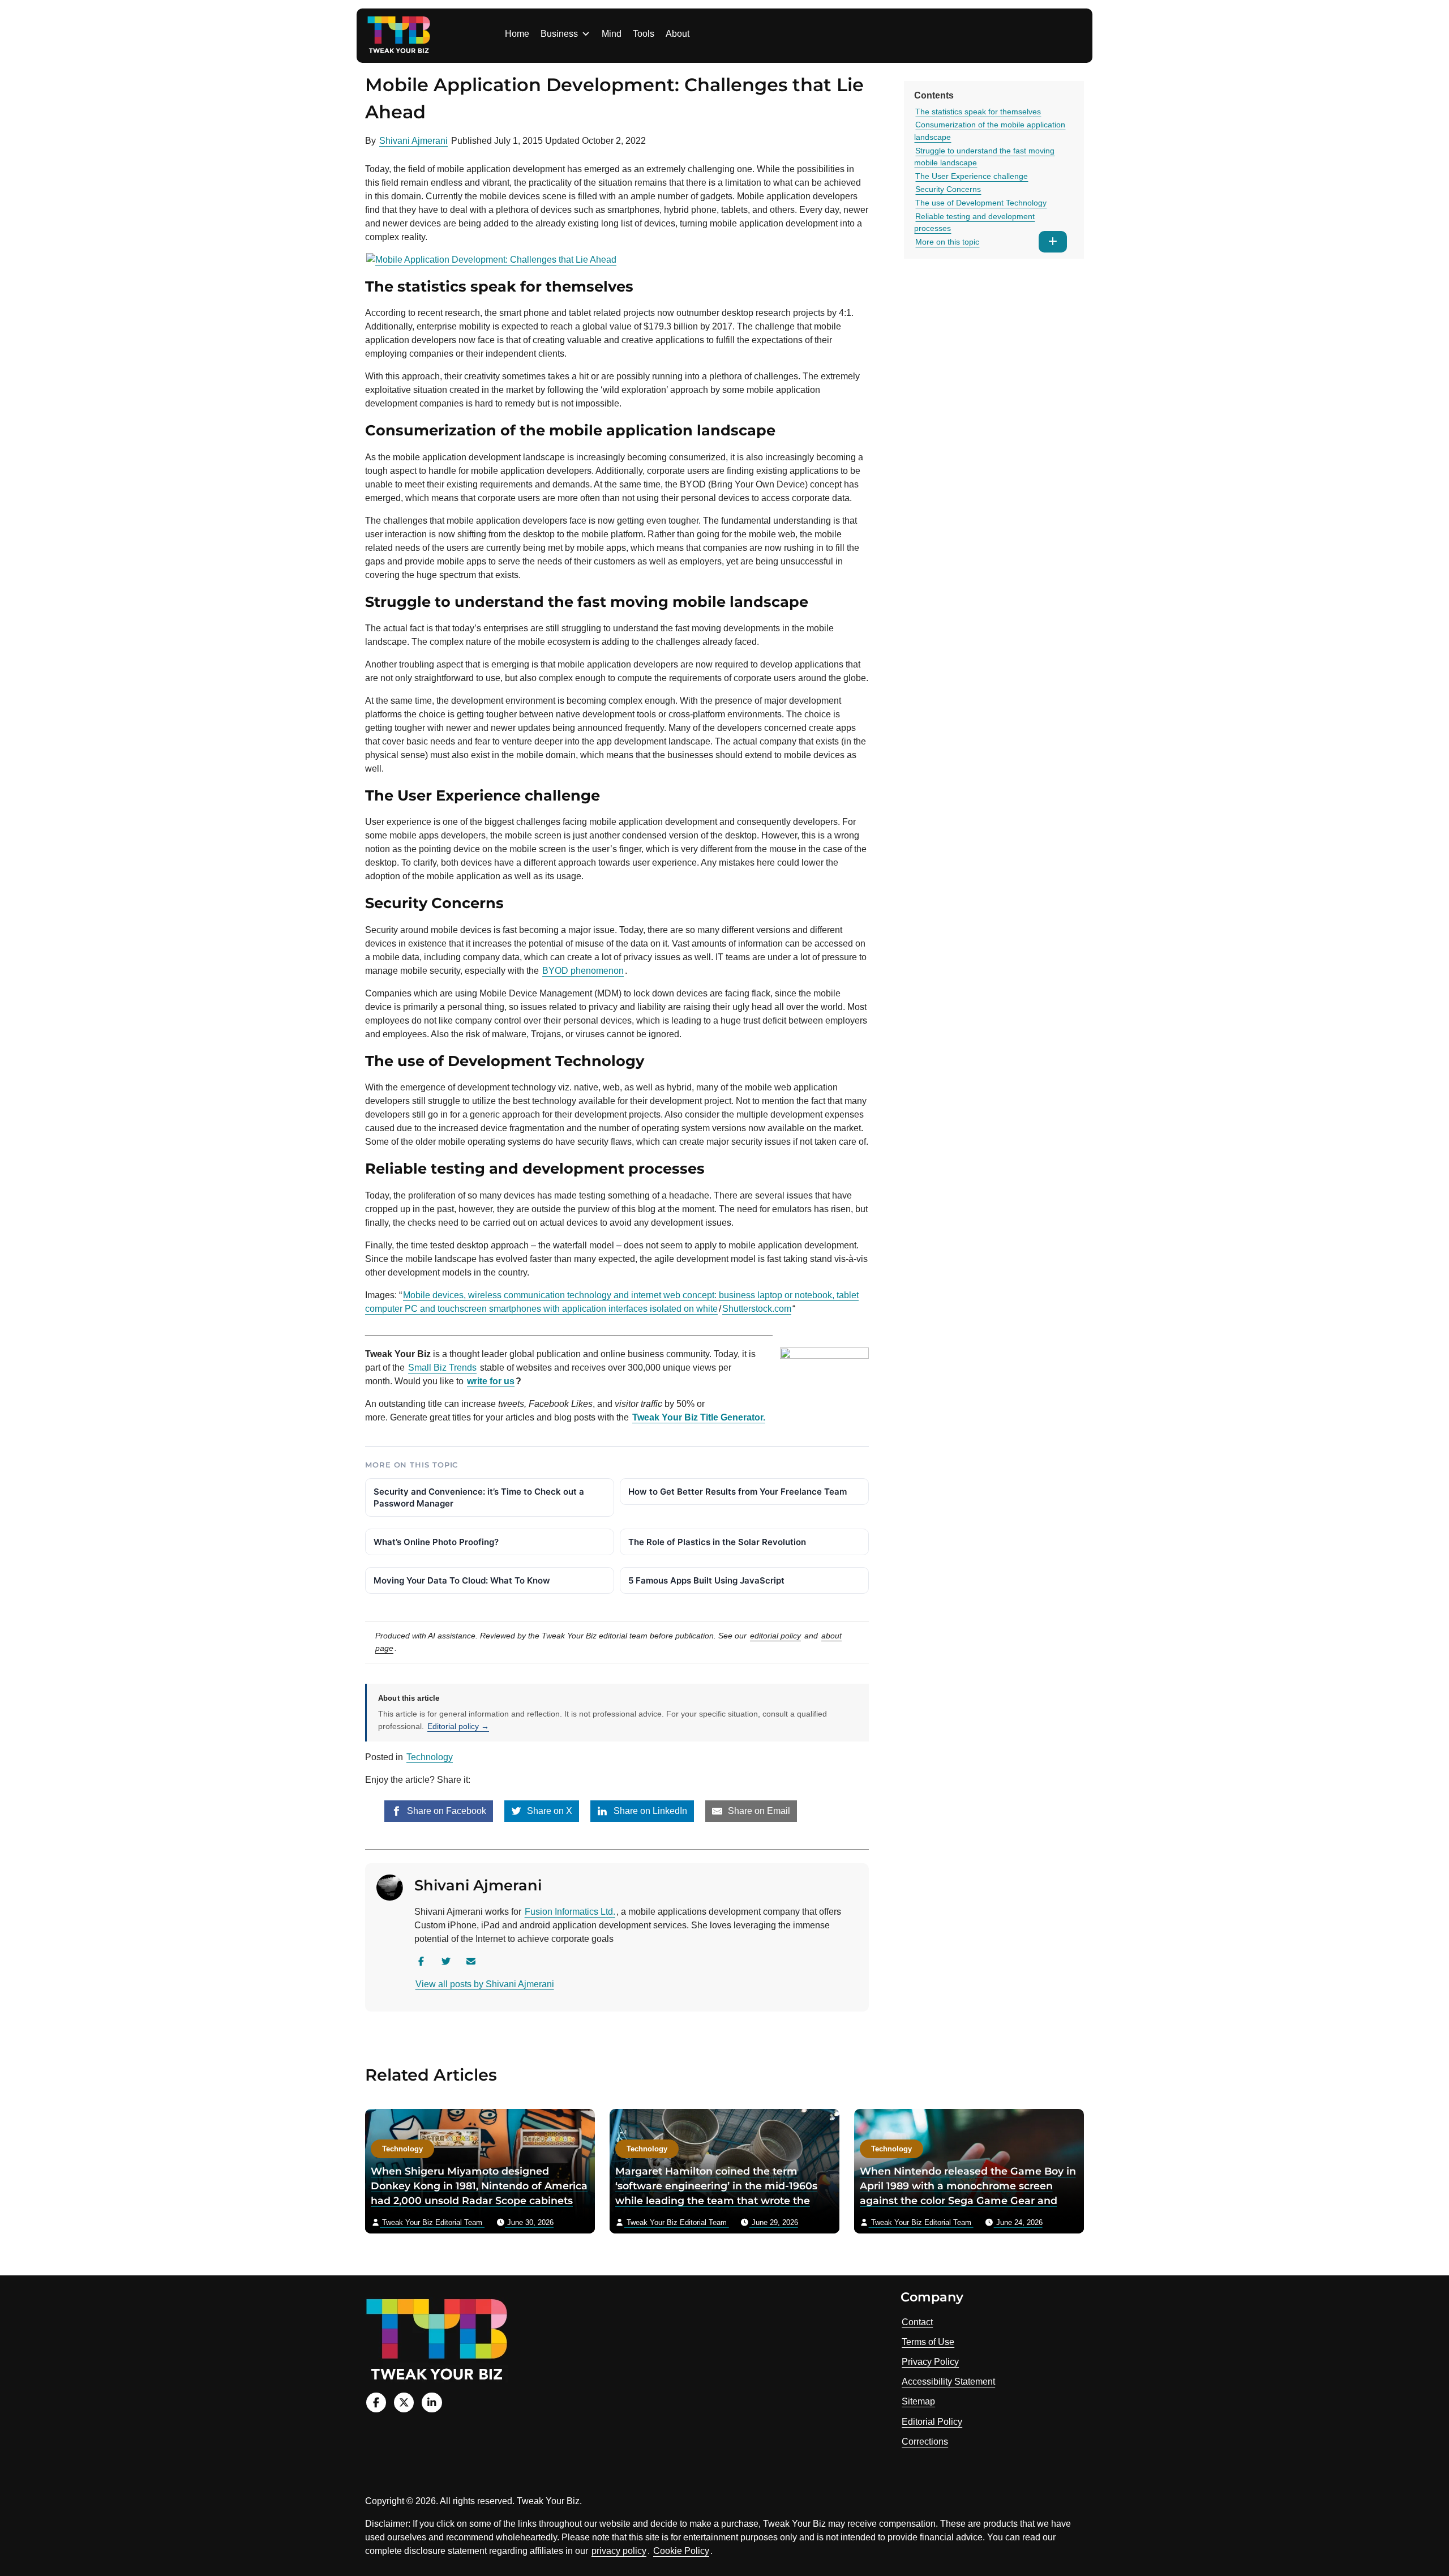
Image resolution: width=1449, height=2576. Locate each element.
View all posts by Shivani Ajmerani (485, 1984)
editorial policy (775, 1636)
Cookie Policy (681, 2551)
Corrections (925, 2442)
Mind (612, 34)
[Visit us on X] (404, 2402)
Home (517, 34)
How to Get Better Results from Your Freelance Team (738, 1492)
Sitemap (918, 2401)
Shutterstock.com (757, 1309)
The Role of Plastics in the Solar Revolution (717, 1542)
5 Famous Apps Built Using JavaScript (706, 1580)
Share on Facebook (445, 1811)
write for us (491, 1381)
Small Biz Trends (442, 1368)
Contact (917, 2322)
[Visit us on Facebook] (376, 2402)
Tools (644, 34)
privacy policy (619, 2551)
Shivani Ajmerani (413, 141)
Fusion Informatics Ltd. (570, 1912)
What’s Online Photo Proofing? (436, 1542)
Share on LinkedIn (649, 1811)
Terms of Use (928, 2342)
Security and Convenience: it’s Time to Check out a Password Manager (479, 1497)
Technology (430, 1757)
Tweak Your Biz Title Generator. (699, 1417)
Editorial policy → (458, 1726)
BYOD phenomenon (583, 971)
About (678, 34)
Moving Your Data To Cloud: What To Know (462, 1580)
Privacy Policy (930, 2362)
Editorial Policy (932, 2422)
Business (559, 34)
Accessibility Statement (948, 2382)
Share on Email (758, 1811)
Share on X (548, 1811)
